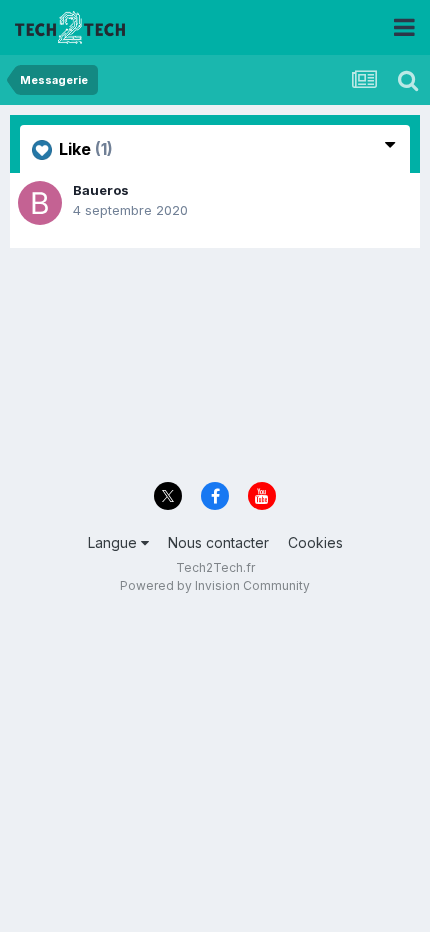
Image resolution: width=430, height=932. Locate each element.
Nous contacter (218, 542)
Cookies (315, 542)
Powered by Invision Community (215, 585)
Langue (114, 542)
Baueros (101, 190)
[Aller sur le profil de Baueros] (40, 203)
